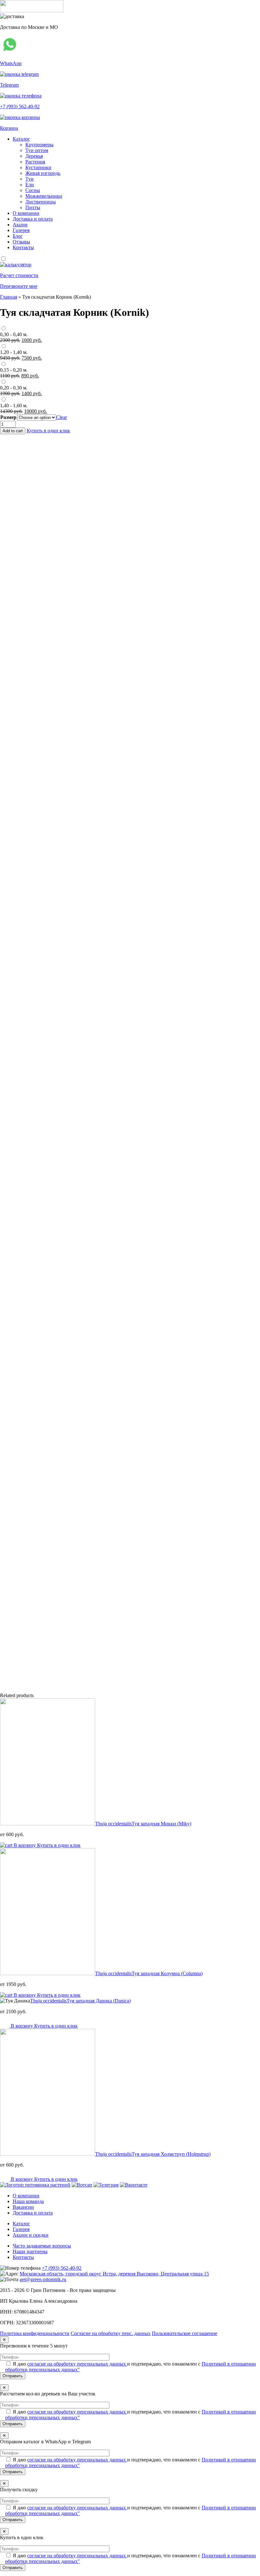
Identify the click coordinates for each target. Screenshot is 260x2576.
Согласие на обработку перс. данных (111, 2333)
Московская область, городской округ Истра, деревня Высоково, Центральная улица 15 (114, 2274)
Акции (20, 225)
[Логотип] (32, 11)
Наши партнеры (30, 2251)
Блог (18, 236)
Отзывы (21, 242)
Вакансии (23, 2207)
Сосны (33, 190)
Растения (35, 162)
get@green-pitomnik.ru (43, 2279)
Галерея (21, 230)
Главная (9, 297)
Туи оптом (37, 150)
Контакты (23, 247)
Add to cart (13, 431)
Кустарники (38, 167)
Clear (62, 417)
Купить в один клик (48, 431)
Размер (8, 417)
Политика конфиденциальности (35, 2333)
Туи (29, 179)
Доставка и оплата (33, 219)
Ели (30, 185)
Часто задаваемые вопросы (42, 2246)
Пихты (33, 207)
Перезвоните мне (19, 286)
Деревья (34, 156)
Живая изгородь (43, 173)
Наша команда (28, 2201)
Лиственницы (41, 202)
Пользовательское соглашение (185, 2333)
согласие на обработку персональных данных (77, 2364)
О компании (26, 213)
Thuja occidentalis (143, 1824)
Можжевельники (44, 196)
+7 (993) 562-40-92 (62, 2268)
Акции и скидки (31, 2235)
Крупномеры (39, 145)
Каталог (21, 139)
